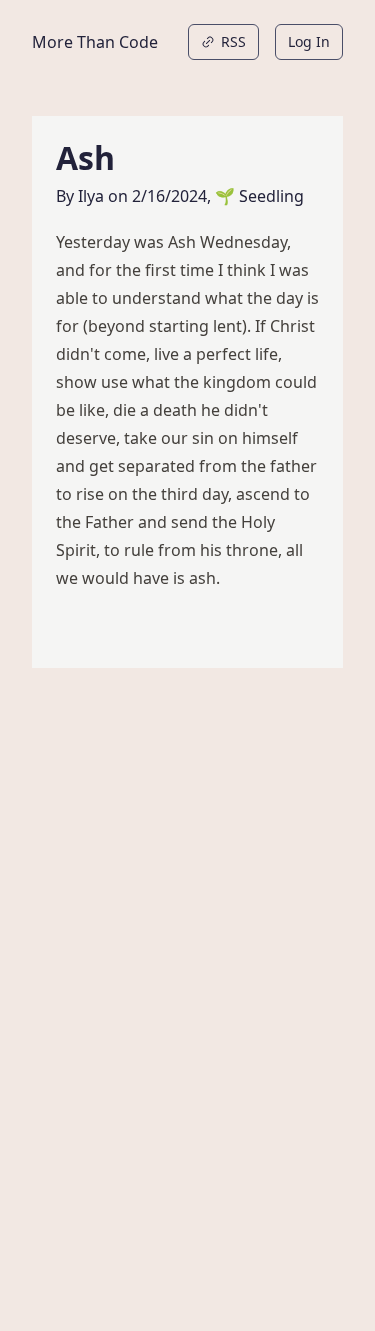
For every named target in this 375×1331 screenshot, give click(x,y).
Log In (309, 41)
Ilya (91, 196)
